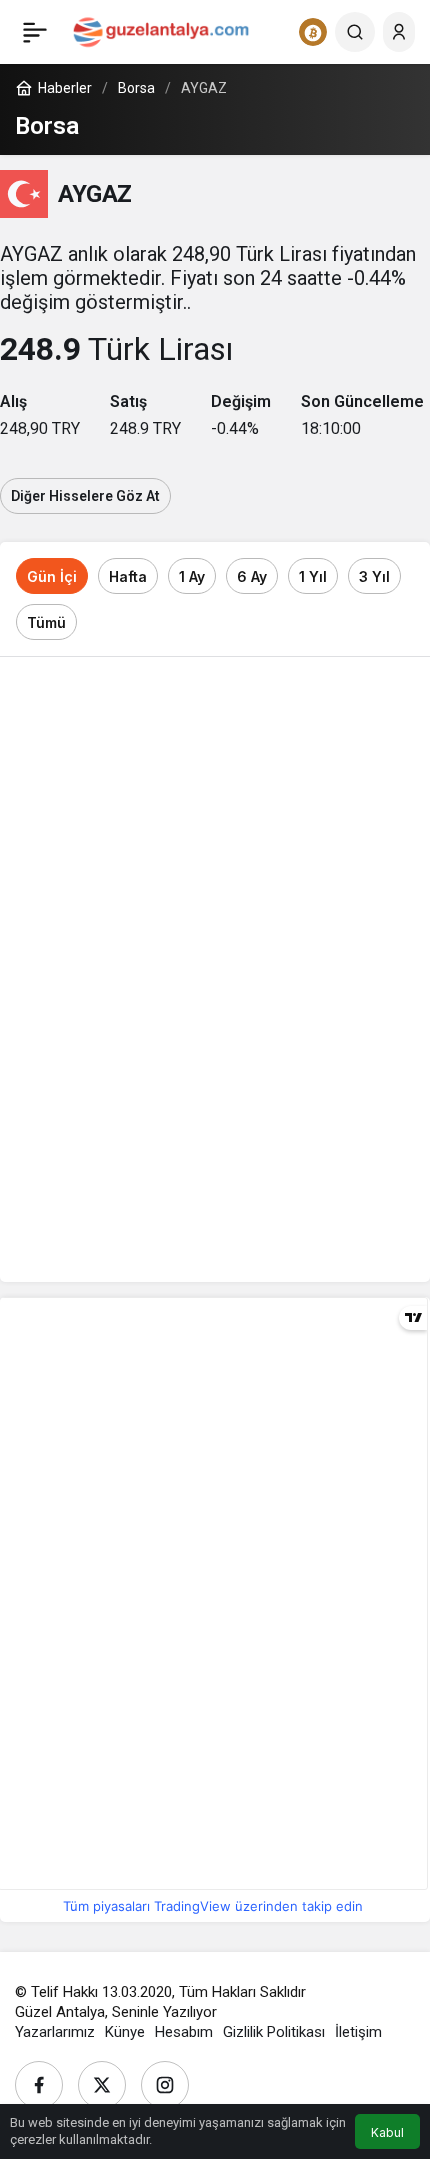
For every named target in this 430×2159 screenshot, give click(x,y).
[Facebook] (39, 2085)
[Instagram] (165, 2085)
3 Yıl (374, 576)
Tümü (46, 622)
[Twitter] (102, 2085)
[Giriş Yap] (399, 32)
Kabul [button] (387, 2132)
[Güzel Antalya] (161, 30)
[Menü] (35, 32)
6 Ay (252, 576)
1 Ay (192, 576)
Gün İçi (52, 576)
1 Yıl (313, 576)
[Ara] (355, 32)
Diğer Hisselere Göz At (85, 496)
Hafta (128, 576)
